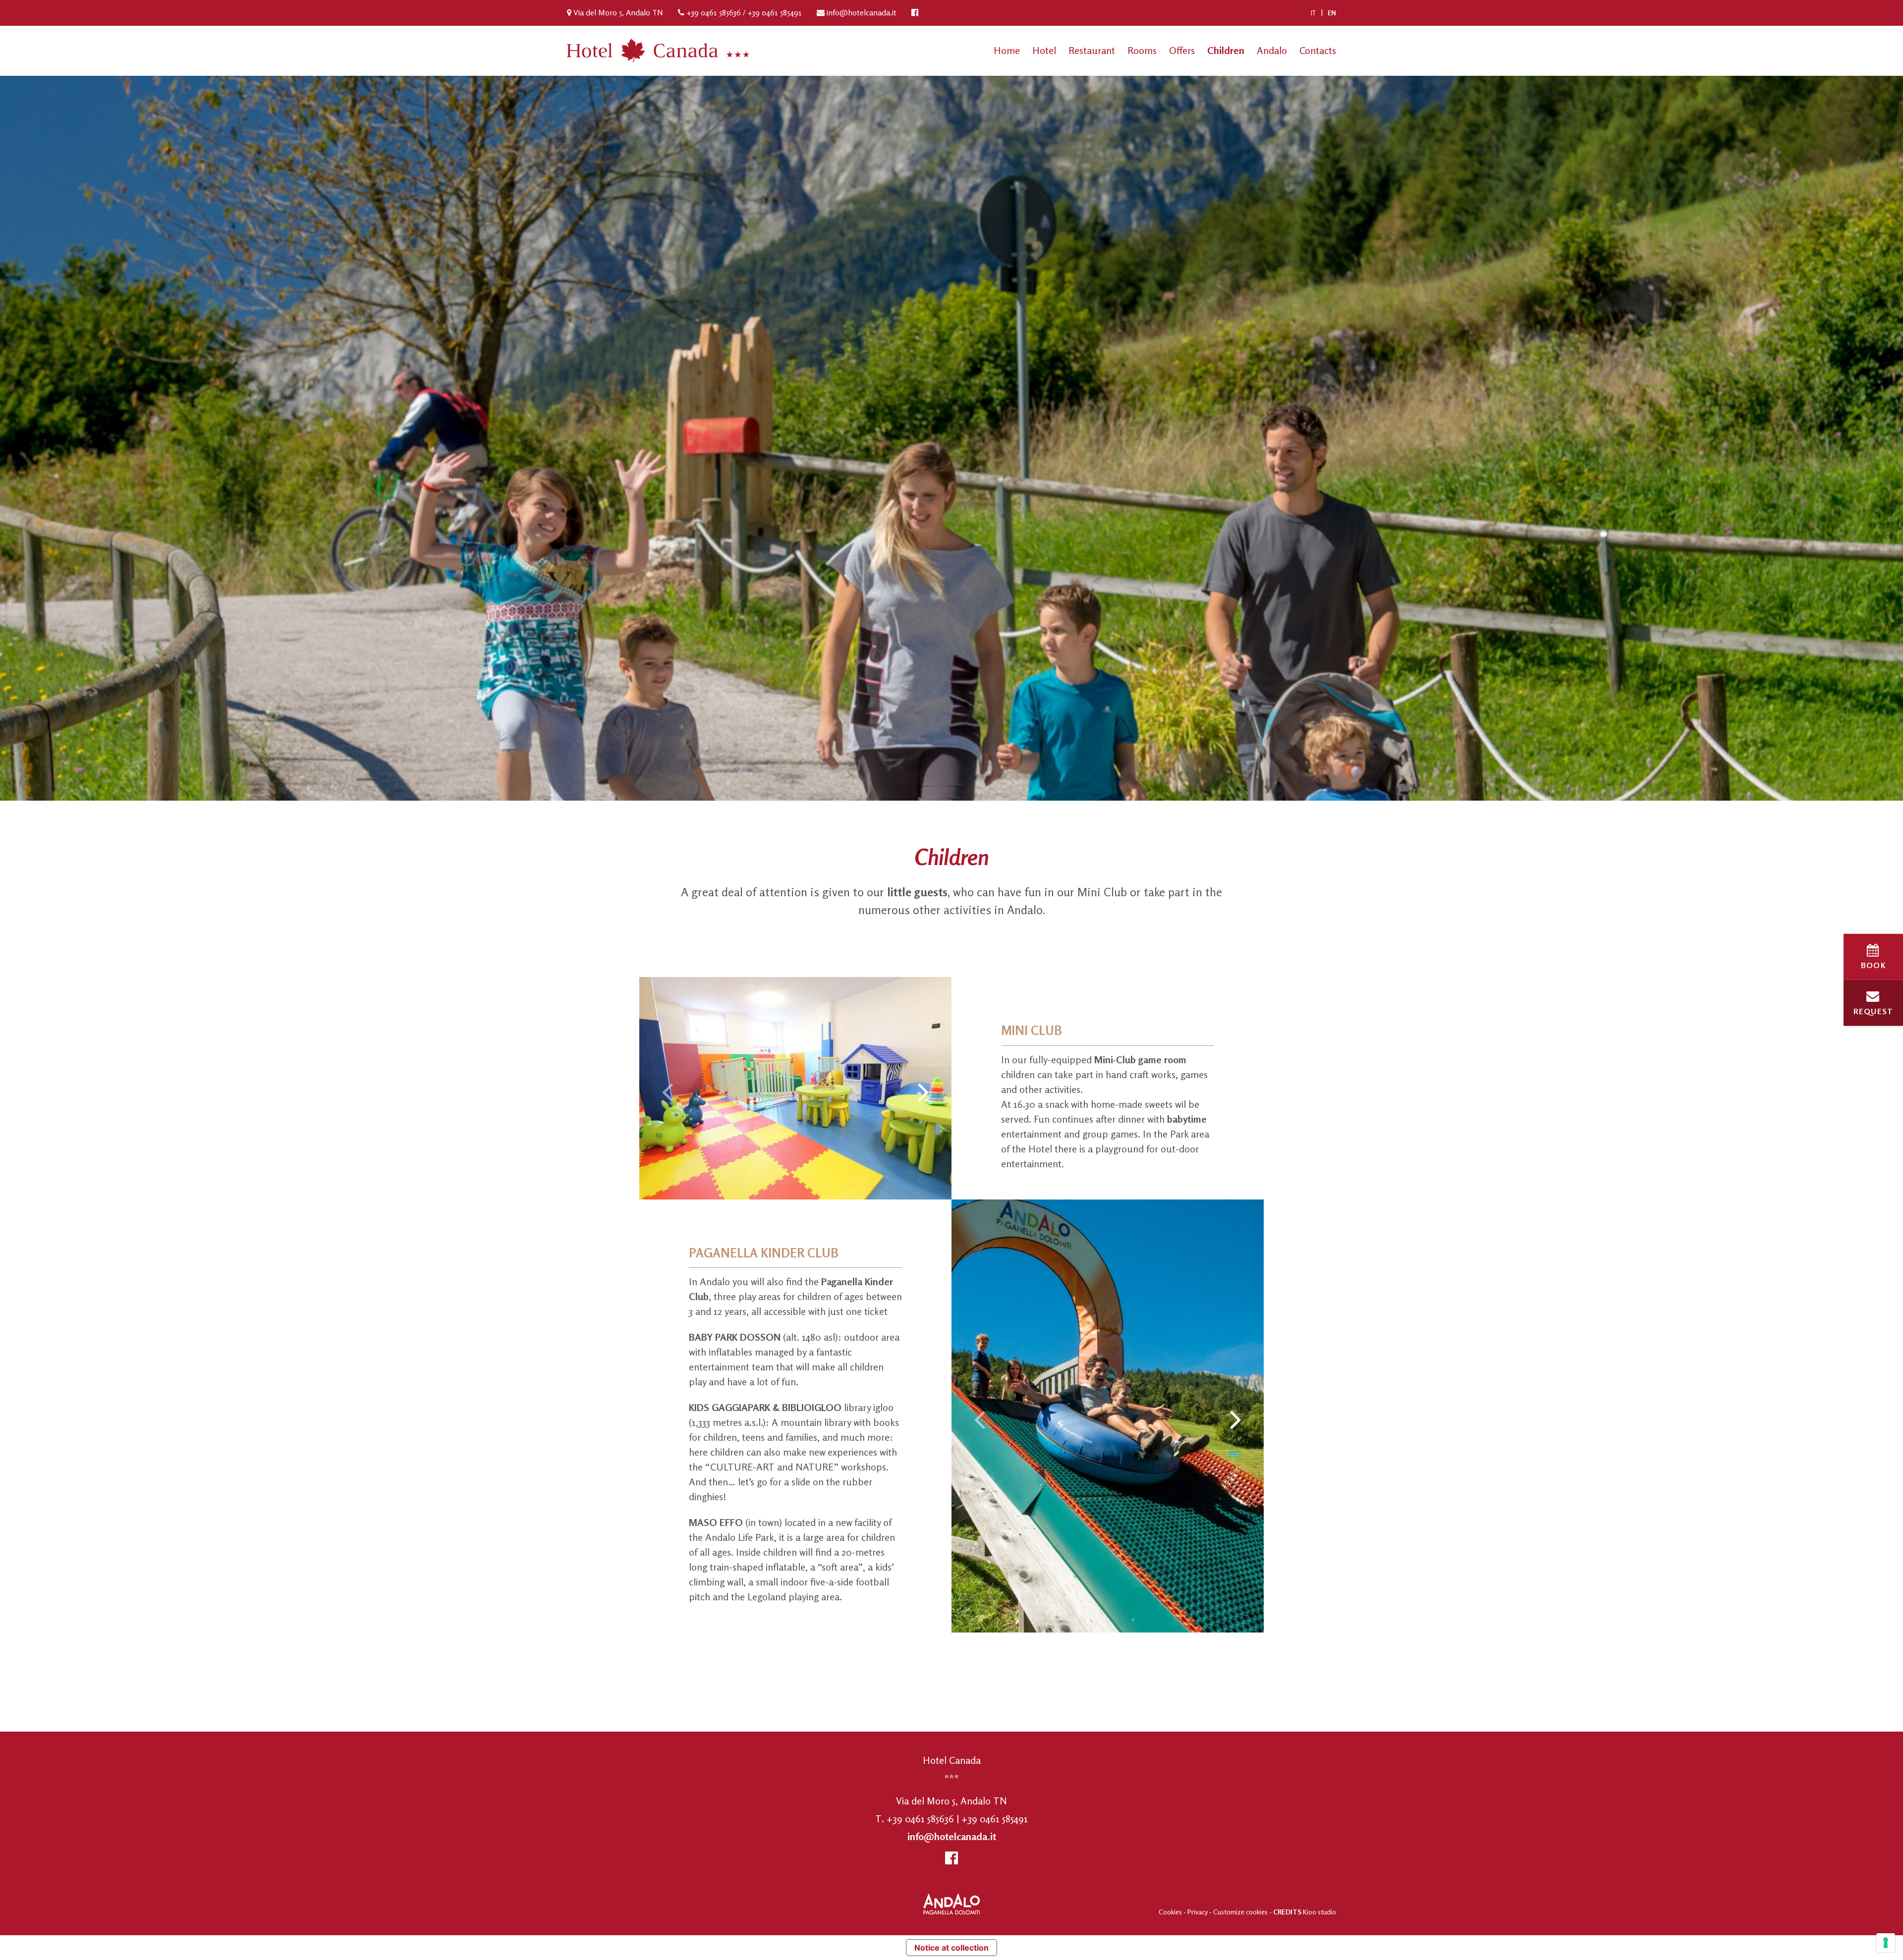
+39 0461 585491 (775, 12)
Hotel (1044, 50)
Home (1007, 50)
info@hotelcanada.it (862, 12)
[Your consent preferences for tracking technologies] (1886, 1943)
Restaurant (1092, 50)
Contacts (1318, 50)
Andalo (1272, 50)
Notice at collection (951, 1948)
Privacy (1198, 1912)
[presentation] (667, 1091)
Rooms (1142, 50)
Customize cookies (1241, 1912)
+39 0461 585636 (714, 12)
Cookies (1170, 1912)
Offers (1182, 50)
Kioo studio (1319, 1912)
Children (1226, 50)
